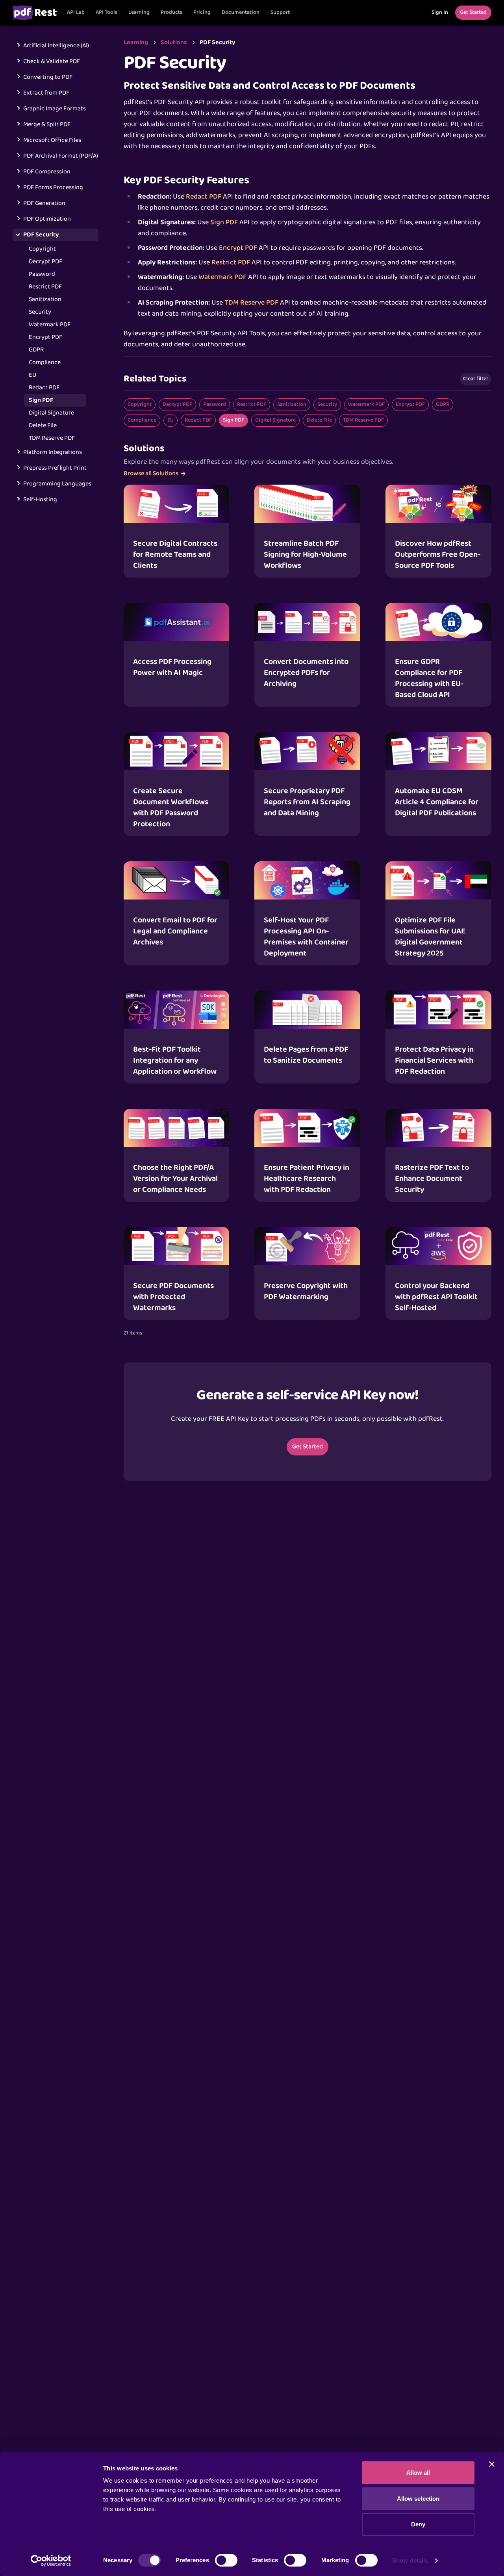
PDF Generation (44, 203)
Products (171, 12)
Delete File (43, 426)
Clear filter (476, 379)
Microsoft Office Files (52, 140)
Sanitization (45, 299)
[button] (107, 13)
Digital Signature (51, 413)
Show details (410, 2560)
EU (32, 375)
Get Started (308, 1447)
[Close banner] (492, 2464)
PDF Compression (47, 172)
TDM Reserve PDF (52, 438)
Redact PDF (44, 388)
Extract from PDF (46, 93)
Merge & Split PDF (47, 125)
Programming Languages (57, 484)
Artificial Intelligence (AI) (56, 46)
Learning (139, 12)
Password (42, 274)
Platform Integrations (53, 452)
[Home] (35, 13)
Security (40, 312)
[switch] (226, 2560)
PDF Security (41, 235)
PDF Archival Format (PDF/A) (61, 156)
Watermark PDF (50, 325)
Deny (418, 2524)
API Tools (107, 12)
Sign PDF (41, 400)
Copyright (42, 249)
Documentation (241, 12)
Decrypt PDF (45, 262)
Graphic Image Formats (55, 109)
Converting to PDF (48, 77)
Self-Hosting (40, 500)
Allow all (418, 2473)
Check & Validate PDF (52, 61)
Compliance (45, 362)
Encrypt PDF (45, 337)
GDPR (36, 350)
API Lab (76, 12)
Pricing (202, 12)
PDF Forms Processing (53, 188)
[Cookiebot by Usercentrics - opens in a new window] (51, 2561)
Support (280, 12)
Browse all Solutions (151, 474)
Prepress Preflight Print (55, 468)
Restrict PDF (45, 287)
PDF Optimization (47, 219)
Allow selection (418, 2499)
